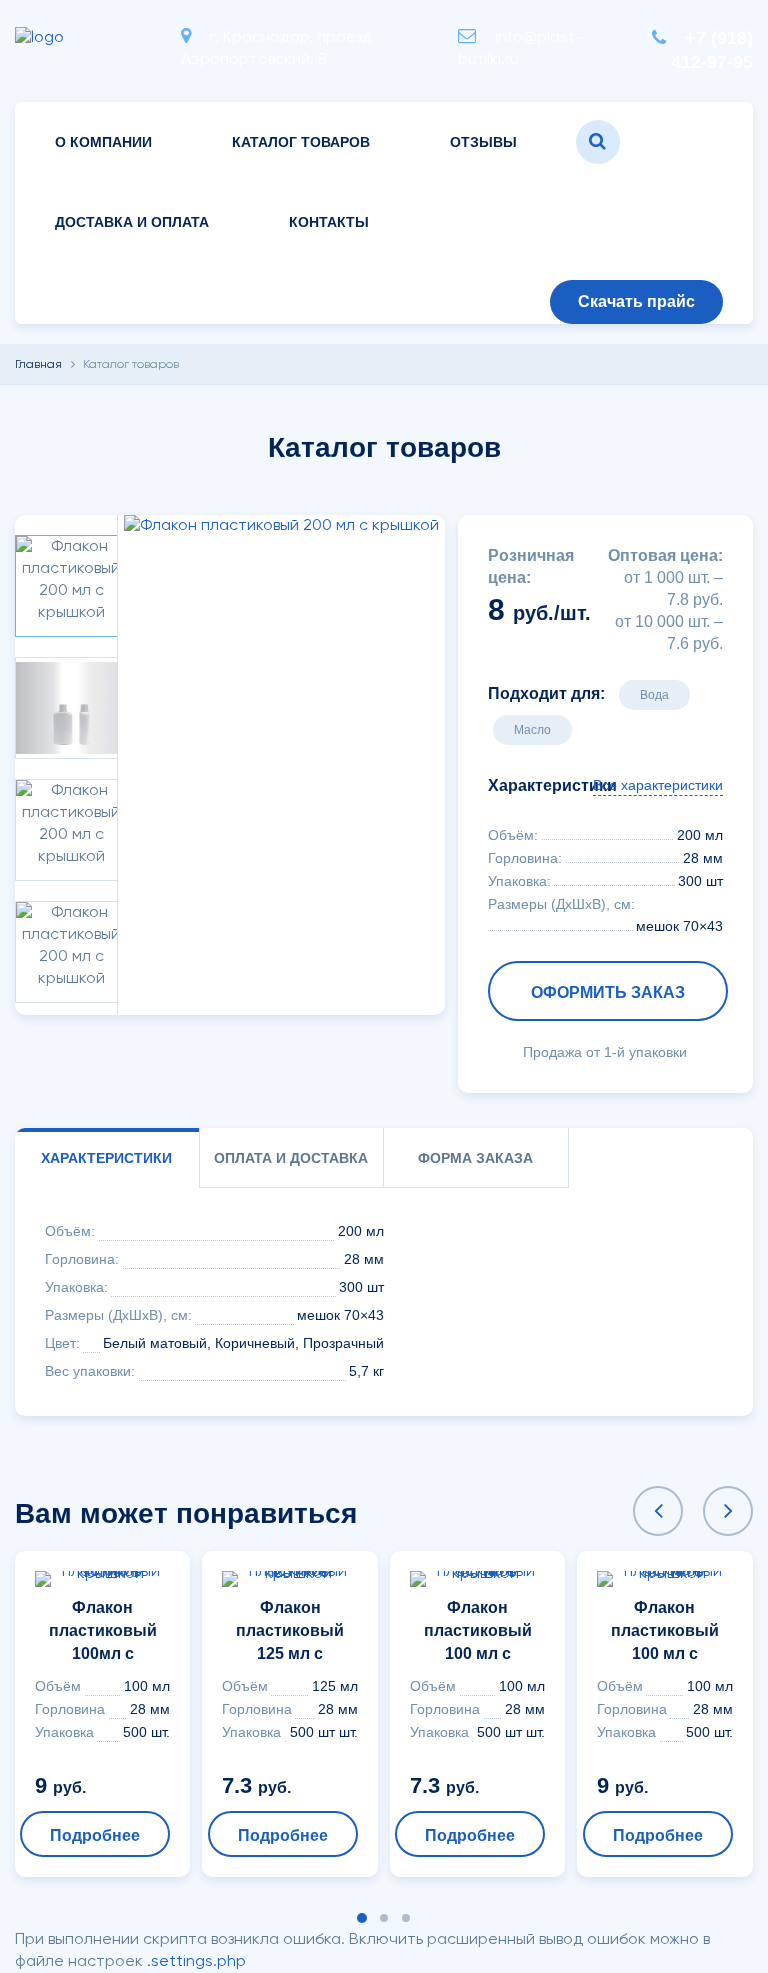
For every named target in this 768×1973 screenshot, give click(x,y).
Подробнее (95, 1835)
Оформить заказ (608, 992)
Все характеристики (658, 785)
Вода (654, 695)
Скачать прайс (636, 301)
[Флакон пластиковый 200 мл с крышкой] (281, 526)
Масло (532, 730)
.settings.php (196, 1962)
